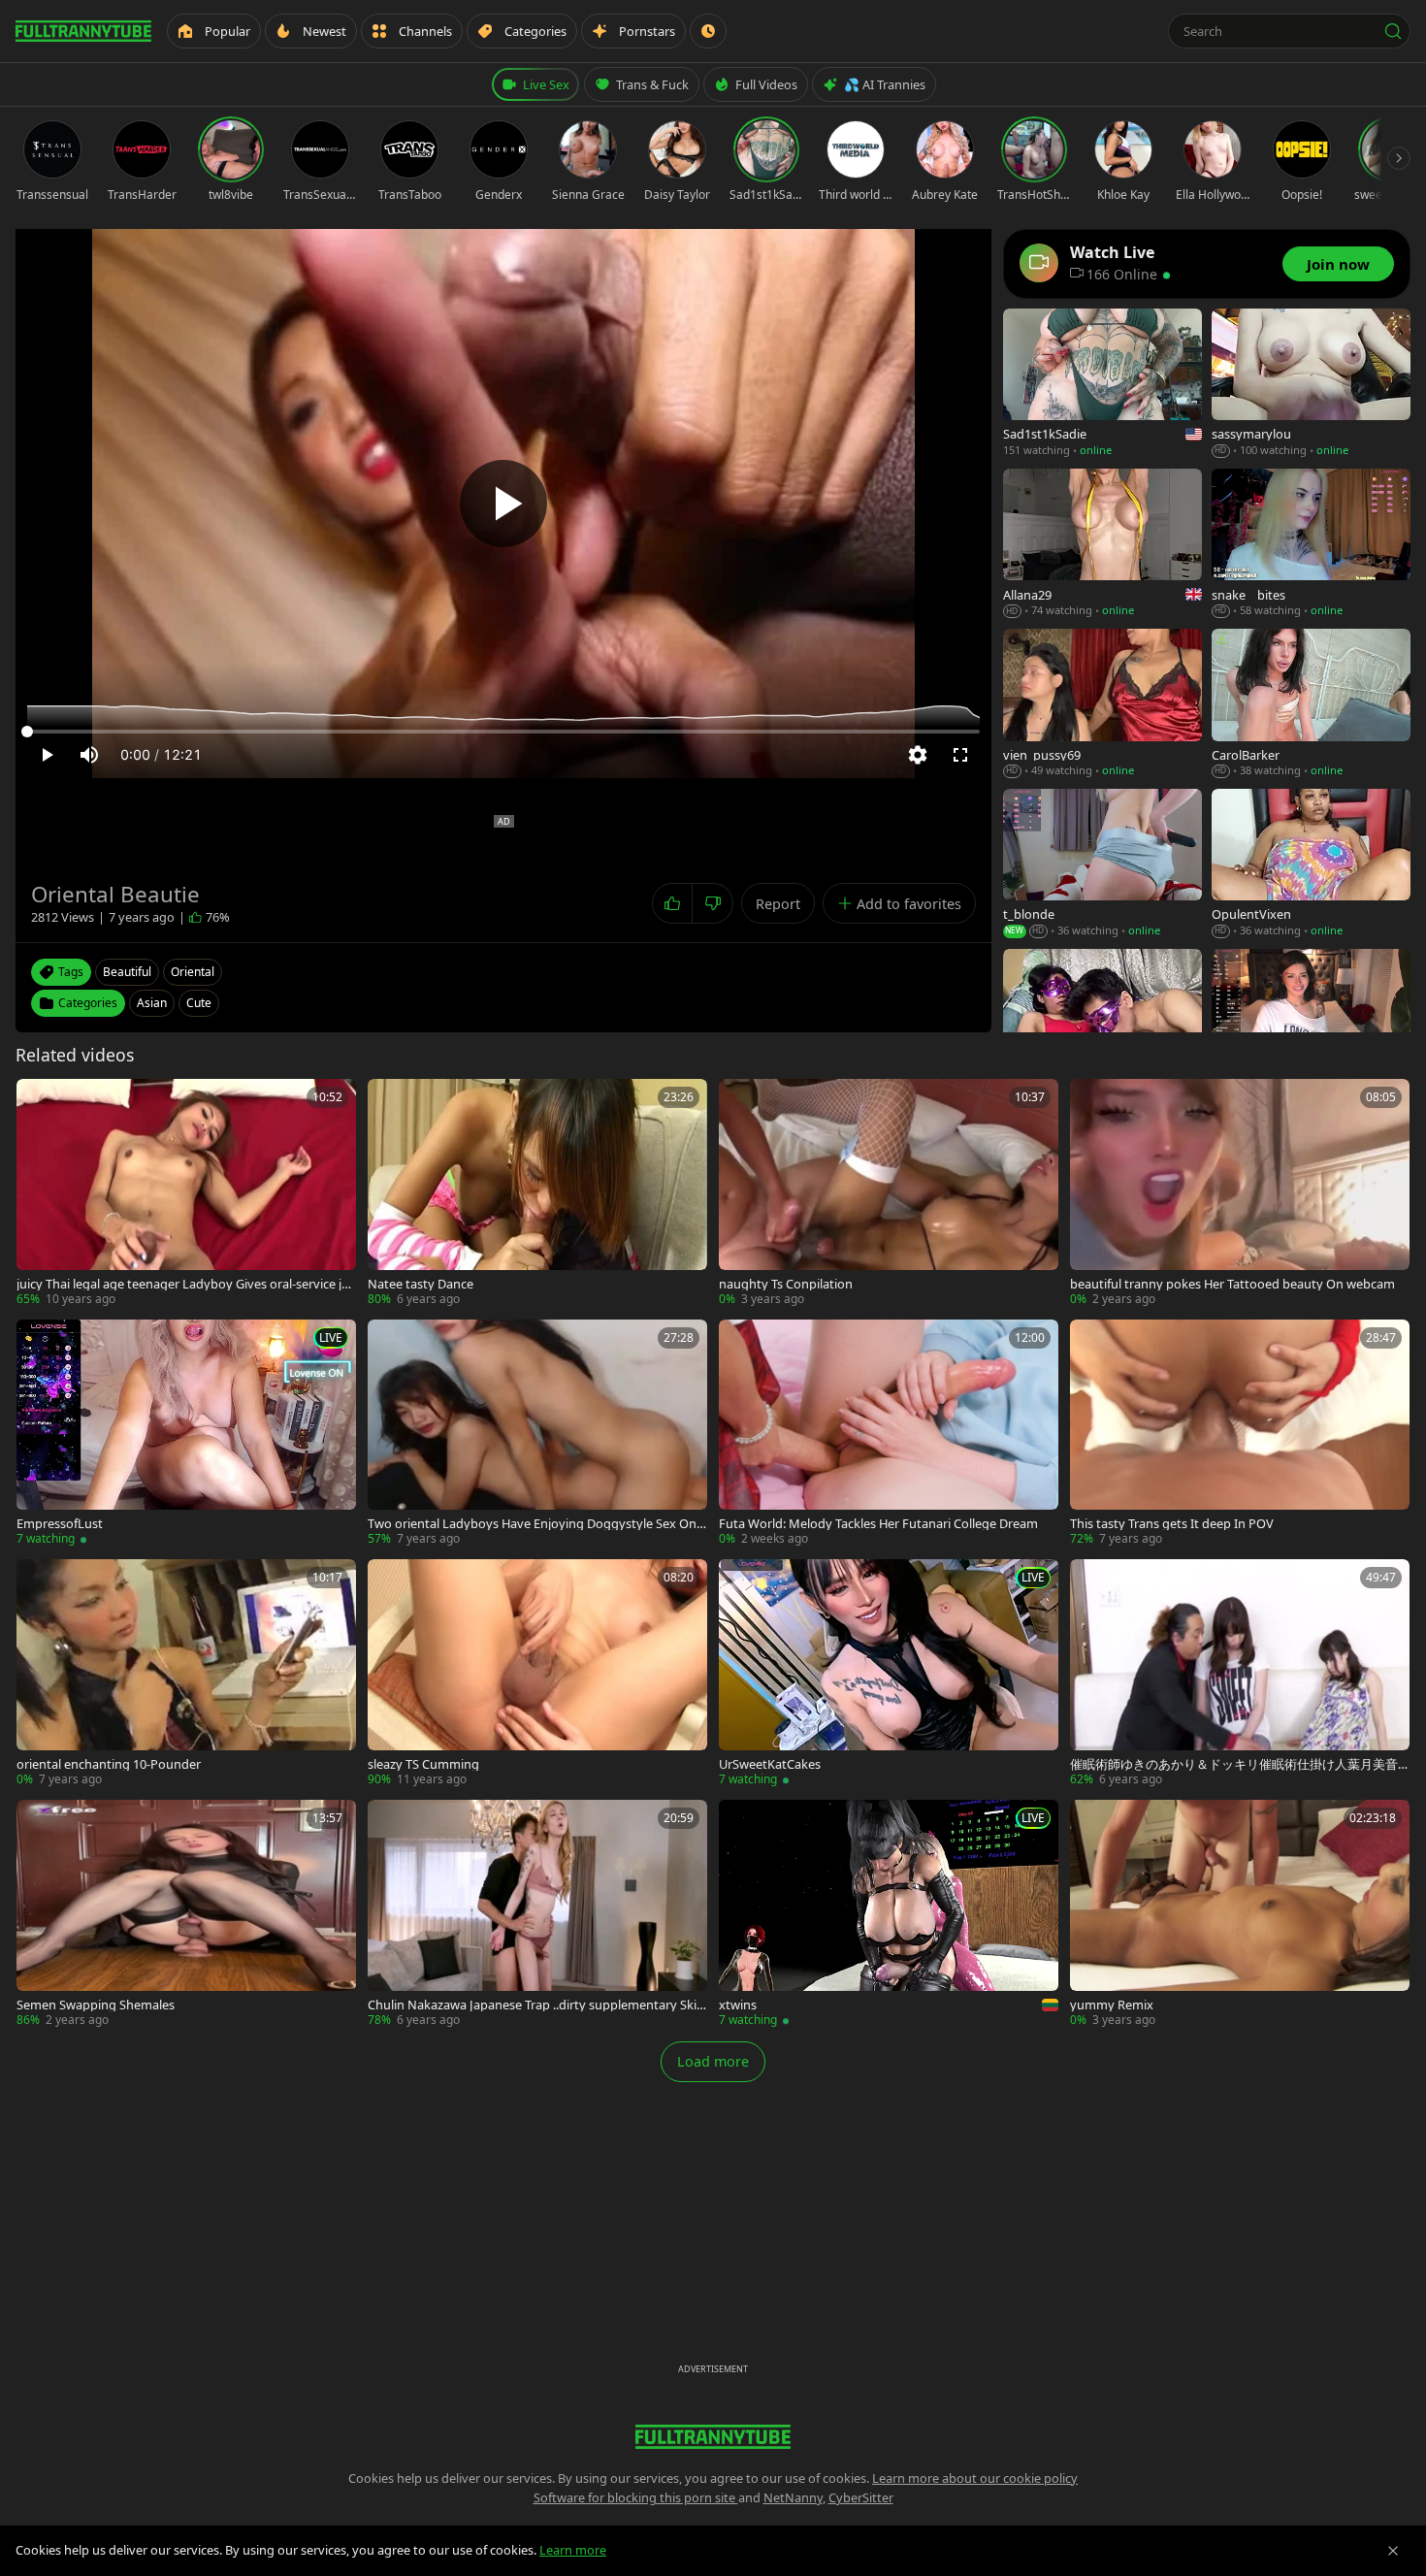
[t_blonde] (1102, 864)
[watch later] (38, 1100)
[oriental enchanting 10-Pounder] (186, 1674)
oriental (193, 972)
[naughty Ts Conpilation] (889, 1193)
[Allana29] (1102, 544)
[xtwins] (889, 1914)
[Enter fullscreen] (960, 755)
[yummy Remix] (1240, 1914)
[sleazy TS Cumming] (537, 1674)
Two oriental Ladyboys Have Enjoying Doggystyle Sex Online (535, 1524)
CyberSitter (861, 2497)
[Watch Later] (708, 31)
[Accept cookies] (1393, 2551)
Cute (199, 1003)
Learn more (573, 2550)
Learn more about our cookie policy (975, 2478)
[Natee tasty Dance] (537, 1193)
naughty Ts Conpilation (786, 1284)
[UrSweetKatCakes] (889, 1674)
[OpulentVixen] (1311, 864)
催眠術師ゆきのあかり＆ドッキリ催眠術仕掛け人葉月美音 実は (1234, 1764)
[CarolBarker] (1311, 704)
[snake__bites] (1311, 544)
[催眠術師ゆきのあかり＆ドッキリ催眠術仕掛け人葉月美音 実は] (1240, 1674)
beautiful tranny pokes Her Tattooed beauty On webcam (1232, 1284)
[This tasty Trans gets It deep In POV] (1240, 1434)
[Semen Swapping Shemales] (186, 1914)
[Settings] (918, 755)
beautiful (127, 972)
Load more (713, 2061)
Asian (152, 1003)
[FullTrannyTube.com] (83, 31)
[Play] (503, 504)
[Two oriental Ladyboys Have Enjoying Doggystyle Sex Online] (537, 1434)
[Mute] (89, 755)
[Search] (1393, 31)
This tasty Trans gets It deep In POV (1172, 1524)
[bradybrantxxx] (1102, 1024)
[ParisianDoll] (1311, 1024)
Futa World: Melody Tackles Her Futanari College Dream (878, 1524)
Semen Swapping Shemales (96, 2005)
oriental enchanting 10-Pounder (109, 1764)
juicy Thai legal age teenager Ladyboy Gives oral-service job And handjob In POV (183, 1284)
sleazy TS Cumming (423, 1764)
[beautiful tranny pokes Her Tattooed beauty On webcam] (1240, 1193)
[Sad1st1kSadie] (1102, 384)
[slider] (503, 732)
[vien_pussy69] (1102, 704)
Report (778, 904)
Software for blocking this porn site (636, 2497)
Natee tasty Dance (421, 1284)
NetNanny (793, 2497)
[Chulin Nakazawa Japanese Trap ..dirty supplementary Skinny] (537, 1914)
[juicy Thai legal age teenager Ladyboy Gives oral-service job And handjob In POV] (186, 1193)
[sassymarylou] (1311, 384)
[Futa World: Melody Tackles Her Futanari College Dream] (889, 1434)
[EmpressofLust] (186, 1434)
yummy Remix (1112, 2005)
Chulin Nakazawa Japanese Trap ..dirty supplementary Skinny (536, 2005)
